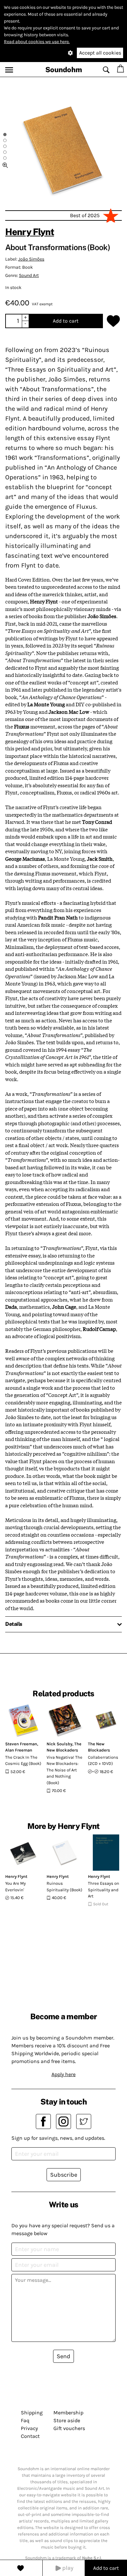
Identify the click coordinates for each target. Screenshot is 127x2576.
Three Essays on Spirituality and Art (104, 1890)
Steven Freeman (21, 1744)
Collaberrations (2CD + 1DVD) (103, 1760)
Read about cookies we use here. (37, 42)
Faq (25, 2420)
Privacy (29, 2428)
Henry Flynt (30, 232)
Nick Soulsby (59, 1744)
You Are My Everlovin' (15, 1887)
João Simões (31, 259)
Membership (68, 2413)
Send (63, 2356)
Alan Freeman (19, 1750)
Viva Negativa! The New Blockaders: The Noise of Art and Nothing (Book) (64, 1770)
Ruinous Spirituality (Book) (64, 1887)
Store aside (67, 2420)
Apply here (63, 2074)
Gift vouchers (69, 2428)
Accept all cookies (100, 53)
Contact (30, 2436)
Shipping (32, 2413)
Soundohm (64, 70)
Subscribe (64, 2175)
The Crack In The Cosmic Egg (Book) (23, 1760)
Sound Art (29, 275)
